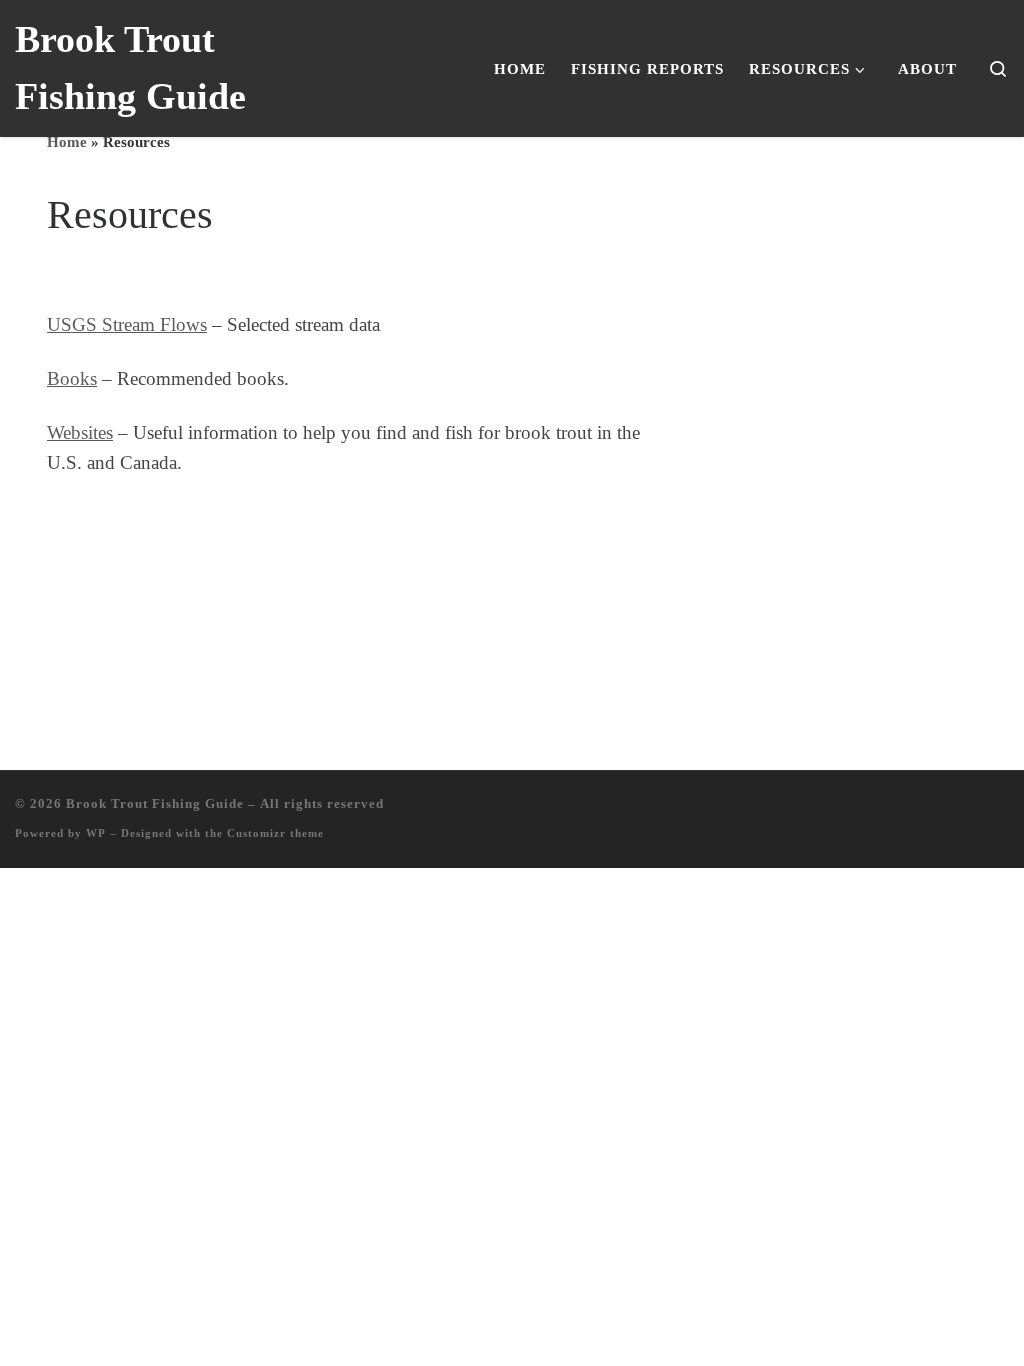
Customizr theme (275, 833)
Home (67, 141)
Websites (80, 432)
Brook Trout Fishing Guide (155, 803)
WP (96, 833)
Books (72, 378)
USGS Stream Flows (127, 324)
